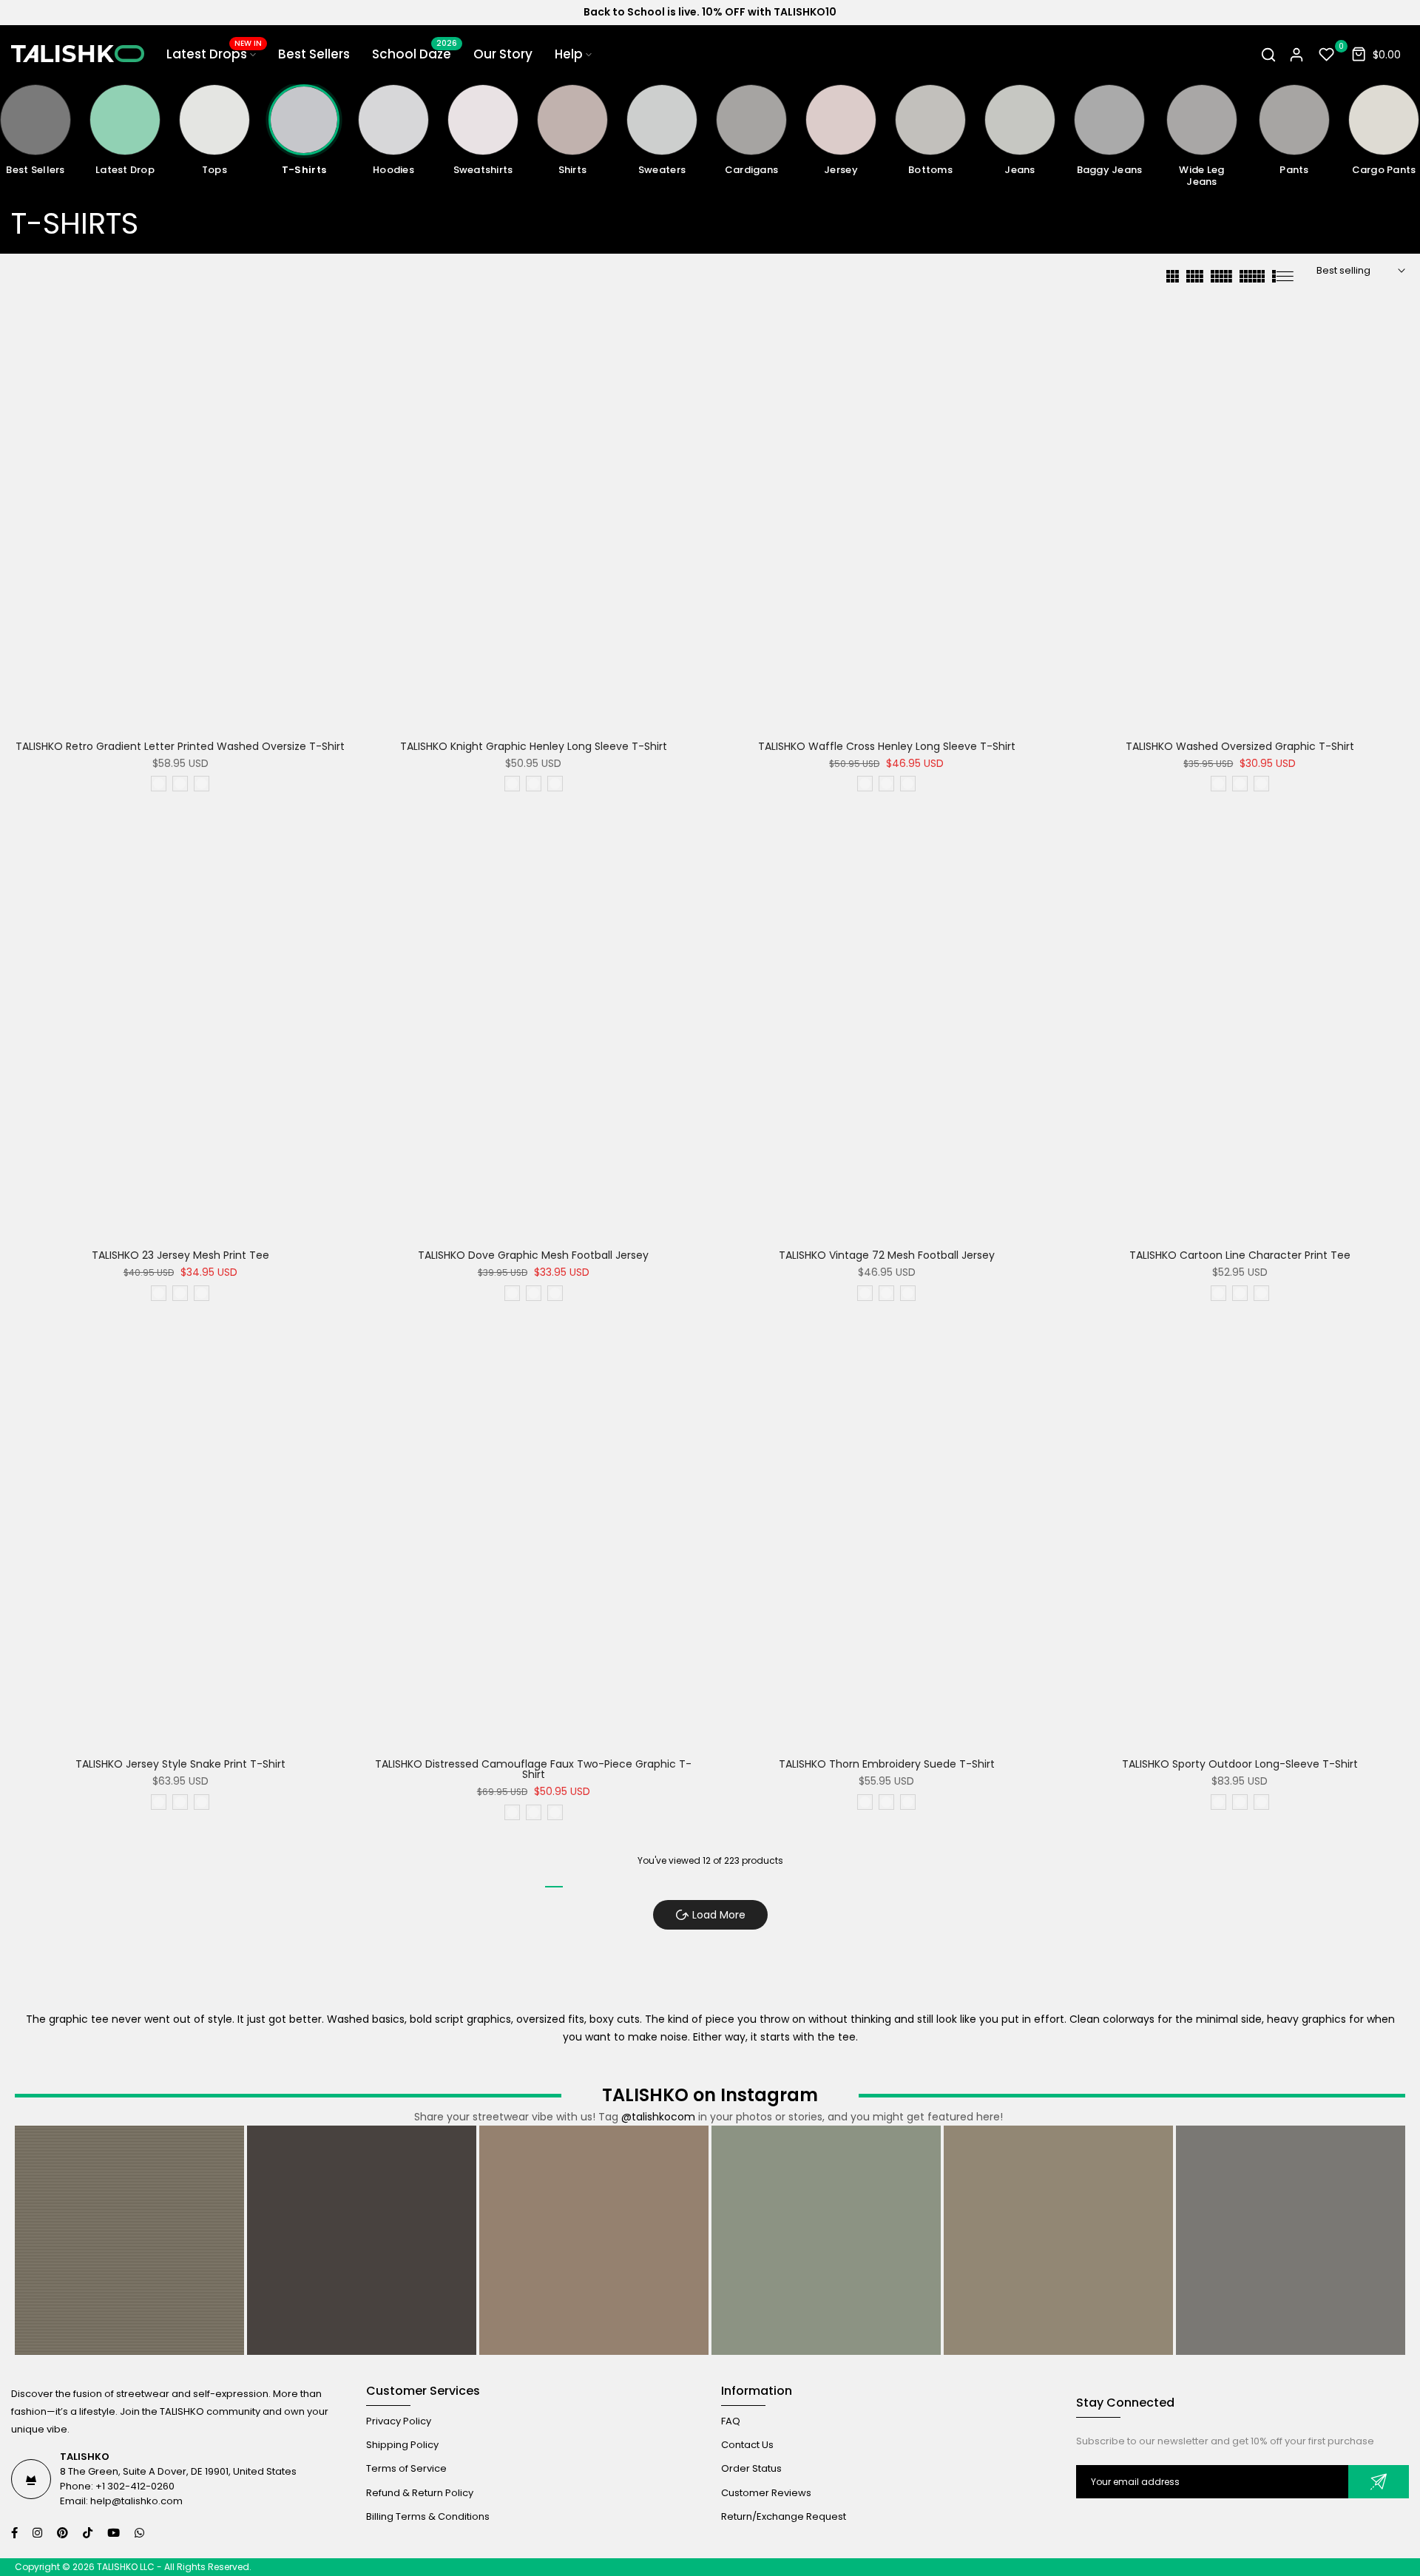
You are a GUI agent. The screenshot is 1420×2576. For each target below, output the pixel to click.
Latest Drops (214, 54)
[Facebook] (16, 2533)
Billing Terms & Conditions (428, 2516)
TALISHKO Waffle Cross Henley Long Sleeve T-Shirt (887, 746)
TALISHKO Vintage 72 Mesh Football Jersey (887, 1255)
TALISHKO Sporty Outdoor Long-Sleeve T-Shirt (1240, 1764)
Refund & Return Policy (420, 2493)
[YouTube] (115, 2533)
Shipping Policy (402, 2445)
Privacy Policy (399, 2421)
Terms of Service (406, 2468)
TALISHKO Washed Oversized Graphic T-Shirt (1240, 746)
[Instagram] (39, 2533)
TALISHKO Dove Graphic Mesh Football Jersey (533, 1255)
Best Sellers (314, 54)
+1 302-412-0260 (135, 2486)
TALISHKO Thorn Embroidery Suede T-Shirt (887, 1764)
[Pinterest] (64, 2533)
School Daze (415, 54)
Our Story (503, 54)
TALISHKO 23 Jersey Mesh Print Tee (180, 1255)
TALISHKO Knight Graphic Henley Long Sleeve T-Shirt (534, 746)
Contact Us (747, 2445)
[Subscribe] (1379, 2482)
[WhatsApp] (141, 2533)
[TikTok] (89, 2533)
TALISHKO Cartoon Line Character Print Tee (1240, 1255)
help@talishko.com (136, 2501)
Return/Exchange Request (784, 2516)
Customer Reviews (766, 2493)
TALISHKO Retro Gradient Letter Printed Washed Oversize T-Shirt (180, 746)
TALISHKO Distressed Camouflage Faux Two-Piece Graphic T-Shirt (533, 1769)
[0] (1327, 55)
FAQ (731, 2421)
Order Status (751, 2468)
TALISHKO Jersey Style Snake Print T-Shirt (180, 1764)
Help (569, 54)
